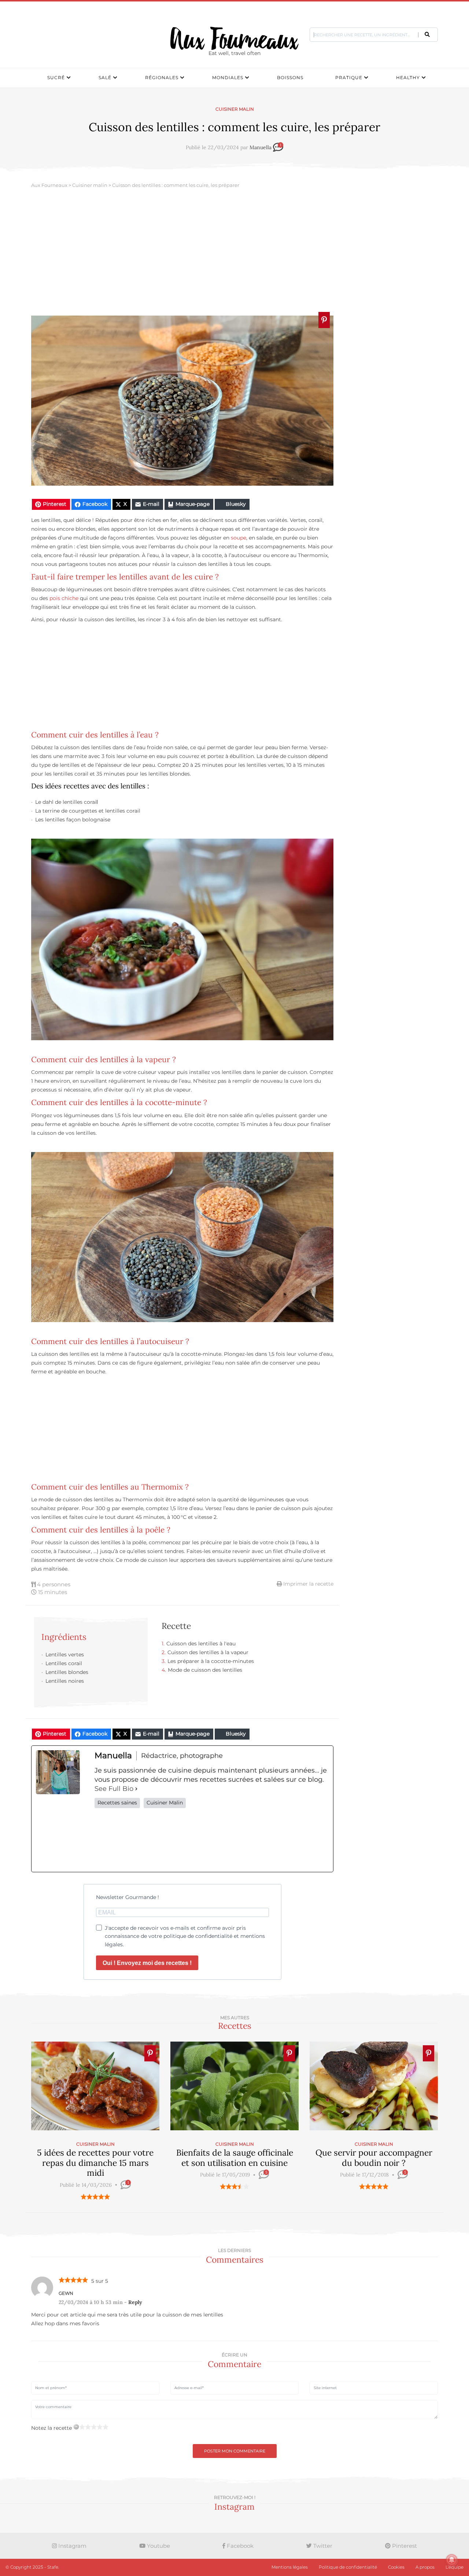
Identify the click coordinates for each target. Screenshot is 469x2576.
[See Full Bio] (136, 1789)
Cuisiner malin (235, 109)
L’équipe (455, 2567)
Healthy (408, 78)
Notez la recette (51, 2428)
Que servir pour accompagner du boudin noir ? (374, 2158)
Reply (135, 2302)
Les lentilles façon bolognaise (73, 820)
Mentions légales (290, 2567)
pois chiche (64, 598)
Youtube (158, 2546)
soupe (239, 538)
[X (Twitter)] (164, 1840)
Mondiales (228, 78)
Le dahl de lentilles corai (66, 802)
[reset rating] (76, 2427)
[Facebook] (117, 1840)
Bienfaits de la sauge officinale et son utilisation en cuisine (235, 2158)
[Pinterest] (259, 1840)
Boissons (290, 78)
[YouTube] (306, 1840)
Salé (105, 78)
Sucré (56, 78)
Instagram (72, 2546)
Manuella (261, 148)
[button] (427, 34)
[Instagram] (212, 1840)
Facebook (239, 2546)
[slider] (95, 2197)
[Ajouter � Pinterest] (324, 320)
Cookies (396, 2567)
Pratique (349, 78)
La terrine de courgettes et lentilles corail (88, 811)
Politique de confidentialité (348, 2567)
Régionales (162, 78)
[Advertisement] (234, 253)
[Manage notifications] (452, 2560)
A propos (425, 2567)
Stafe (53, 2567)
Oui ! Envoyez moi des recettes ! (147, 1963)
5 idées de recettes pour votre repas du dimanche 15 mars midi (95, 2163)
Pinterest (404, 2546)
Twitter (322, 2546)
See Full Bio (114, 1789)
